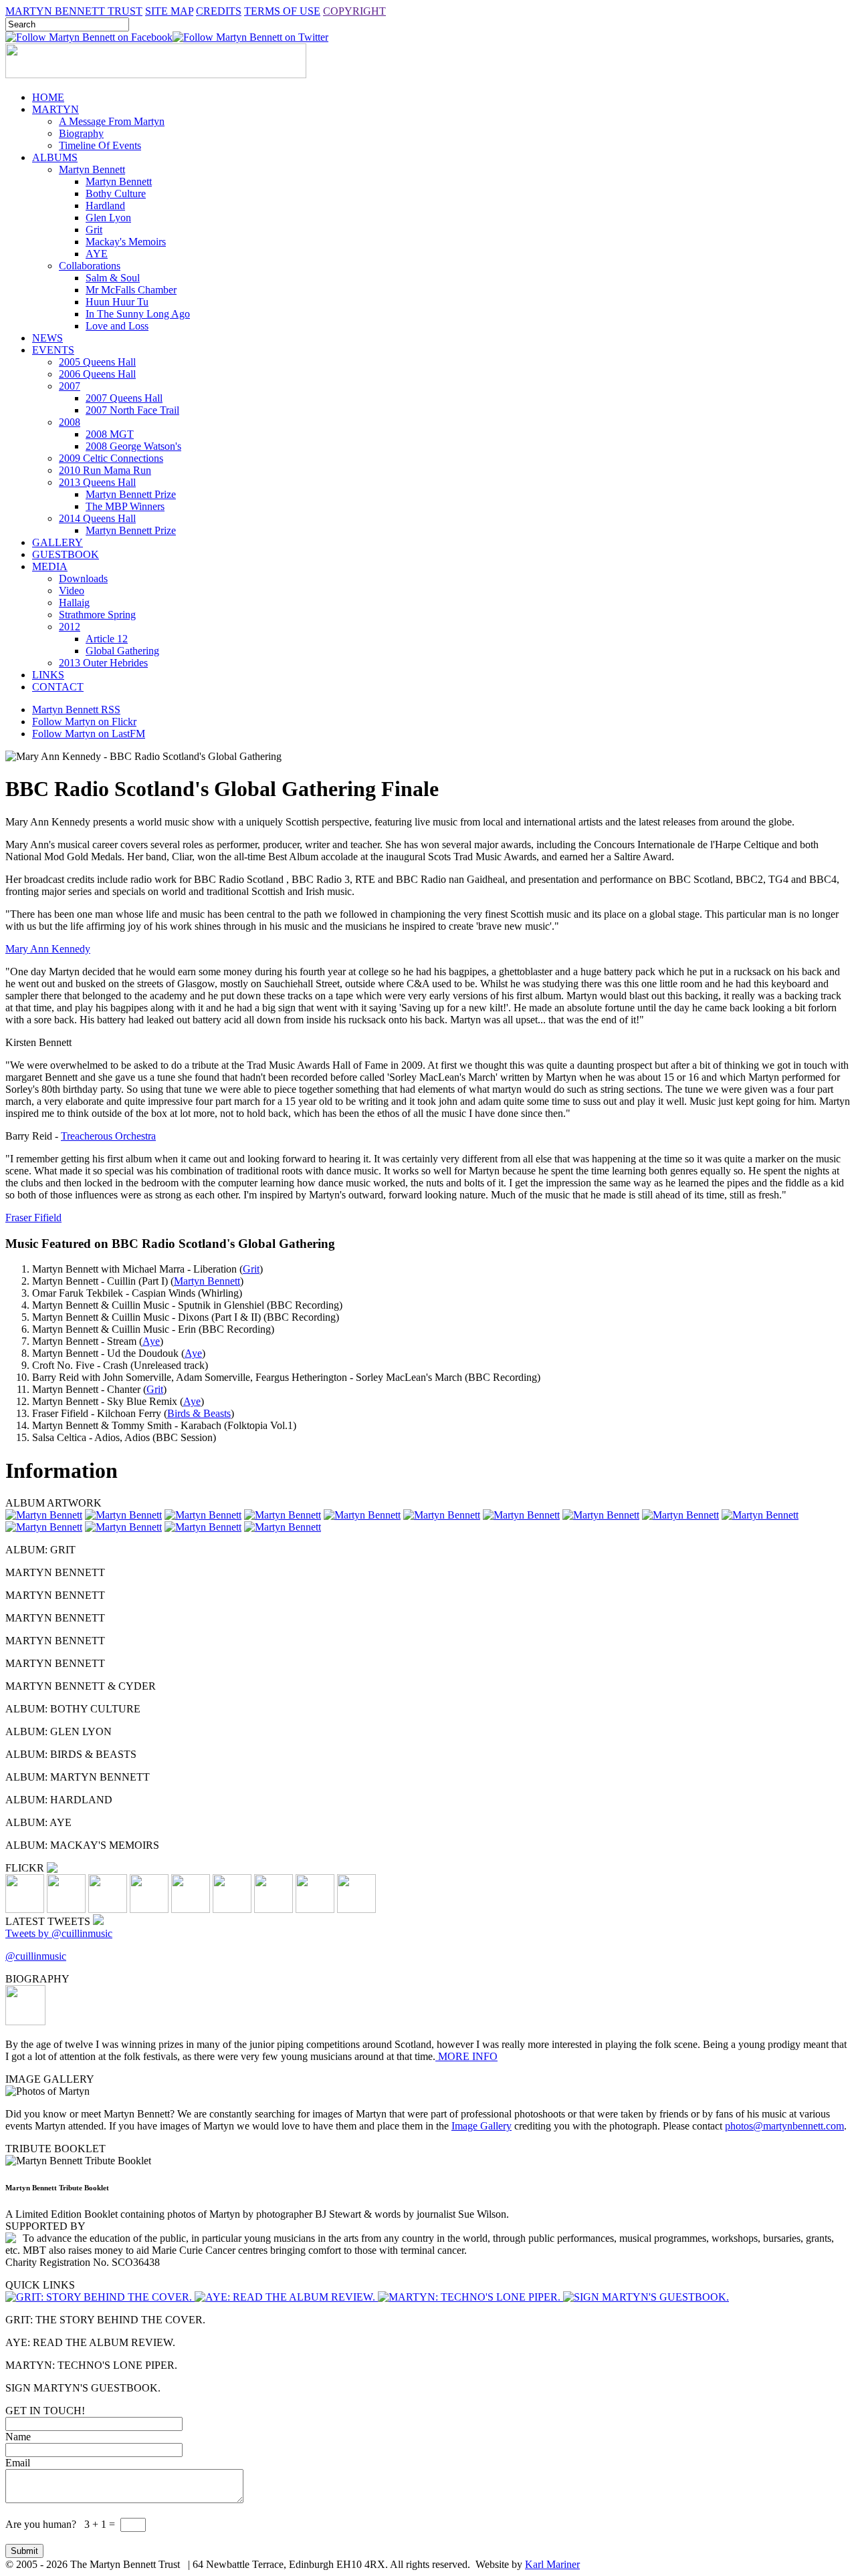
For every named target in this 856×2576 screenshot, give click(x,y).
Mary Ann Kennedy (48, 949)
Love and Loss (117, 326)
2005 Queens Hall (97, 362)
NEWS (47, 338)
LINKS (48, 675)
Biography (81, 133)
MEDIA (50, 566)
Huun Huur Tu (117, 302)
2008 (70, 422)
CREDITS (219, 11)
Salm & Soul (113, 278)
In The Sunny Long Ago (138, 314)
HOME (48, 97)
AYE (97, 254)
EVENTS (53, 350)
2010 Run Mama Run (105, 470)
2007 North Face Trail (132, 410)
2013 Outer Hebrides (103, 663)
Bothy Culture (116, 194)
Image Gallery (481, 2126)
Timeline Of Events (100, 145)
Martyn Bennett (92, 169)
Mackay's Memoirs (126, 242)
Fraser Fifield (33, 1217)
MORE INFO (466, 2056)
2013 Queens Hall (97, 482)
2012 (70, 627)
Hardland (105, 206)
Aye (151, 1341)
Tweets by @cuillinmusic (59, 1933)
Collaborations (90, 266)
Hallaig (74, 603)
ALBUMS (55, 157)
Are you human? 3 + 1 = (62, 2524)
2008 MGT (110, 434)
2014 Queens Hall (97, 518)
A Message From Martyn (112, 121)
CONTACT (58, 687)
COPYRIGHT (354, 11)
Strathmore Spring (97, 615)
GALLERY (58, 542)
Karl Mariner (552, 2564)
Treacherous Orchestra (108, 1136)
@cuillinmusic (36, 1956)
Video (72, 591)
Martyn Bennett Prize (131, 494)
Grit (94, 230)
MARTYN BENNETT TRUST (74, 11)
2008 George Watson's (133, 446)
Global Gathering (122, 651)
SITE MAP (169, 11)
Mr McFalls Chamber (131, 290)
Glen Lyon (108, 218)
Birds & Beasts (199, 1413)
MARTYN (56, 109)
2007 (70, 386)
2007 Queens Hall (124, 398)
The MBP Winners (125, 506)
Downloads (83, 578)
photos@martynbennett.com (784, 2126)
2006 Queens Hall (97, 374)
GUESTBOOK (66, 554)
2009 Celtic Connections (111, 458)
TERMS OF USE (282, 11)
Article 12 (107, 639)
